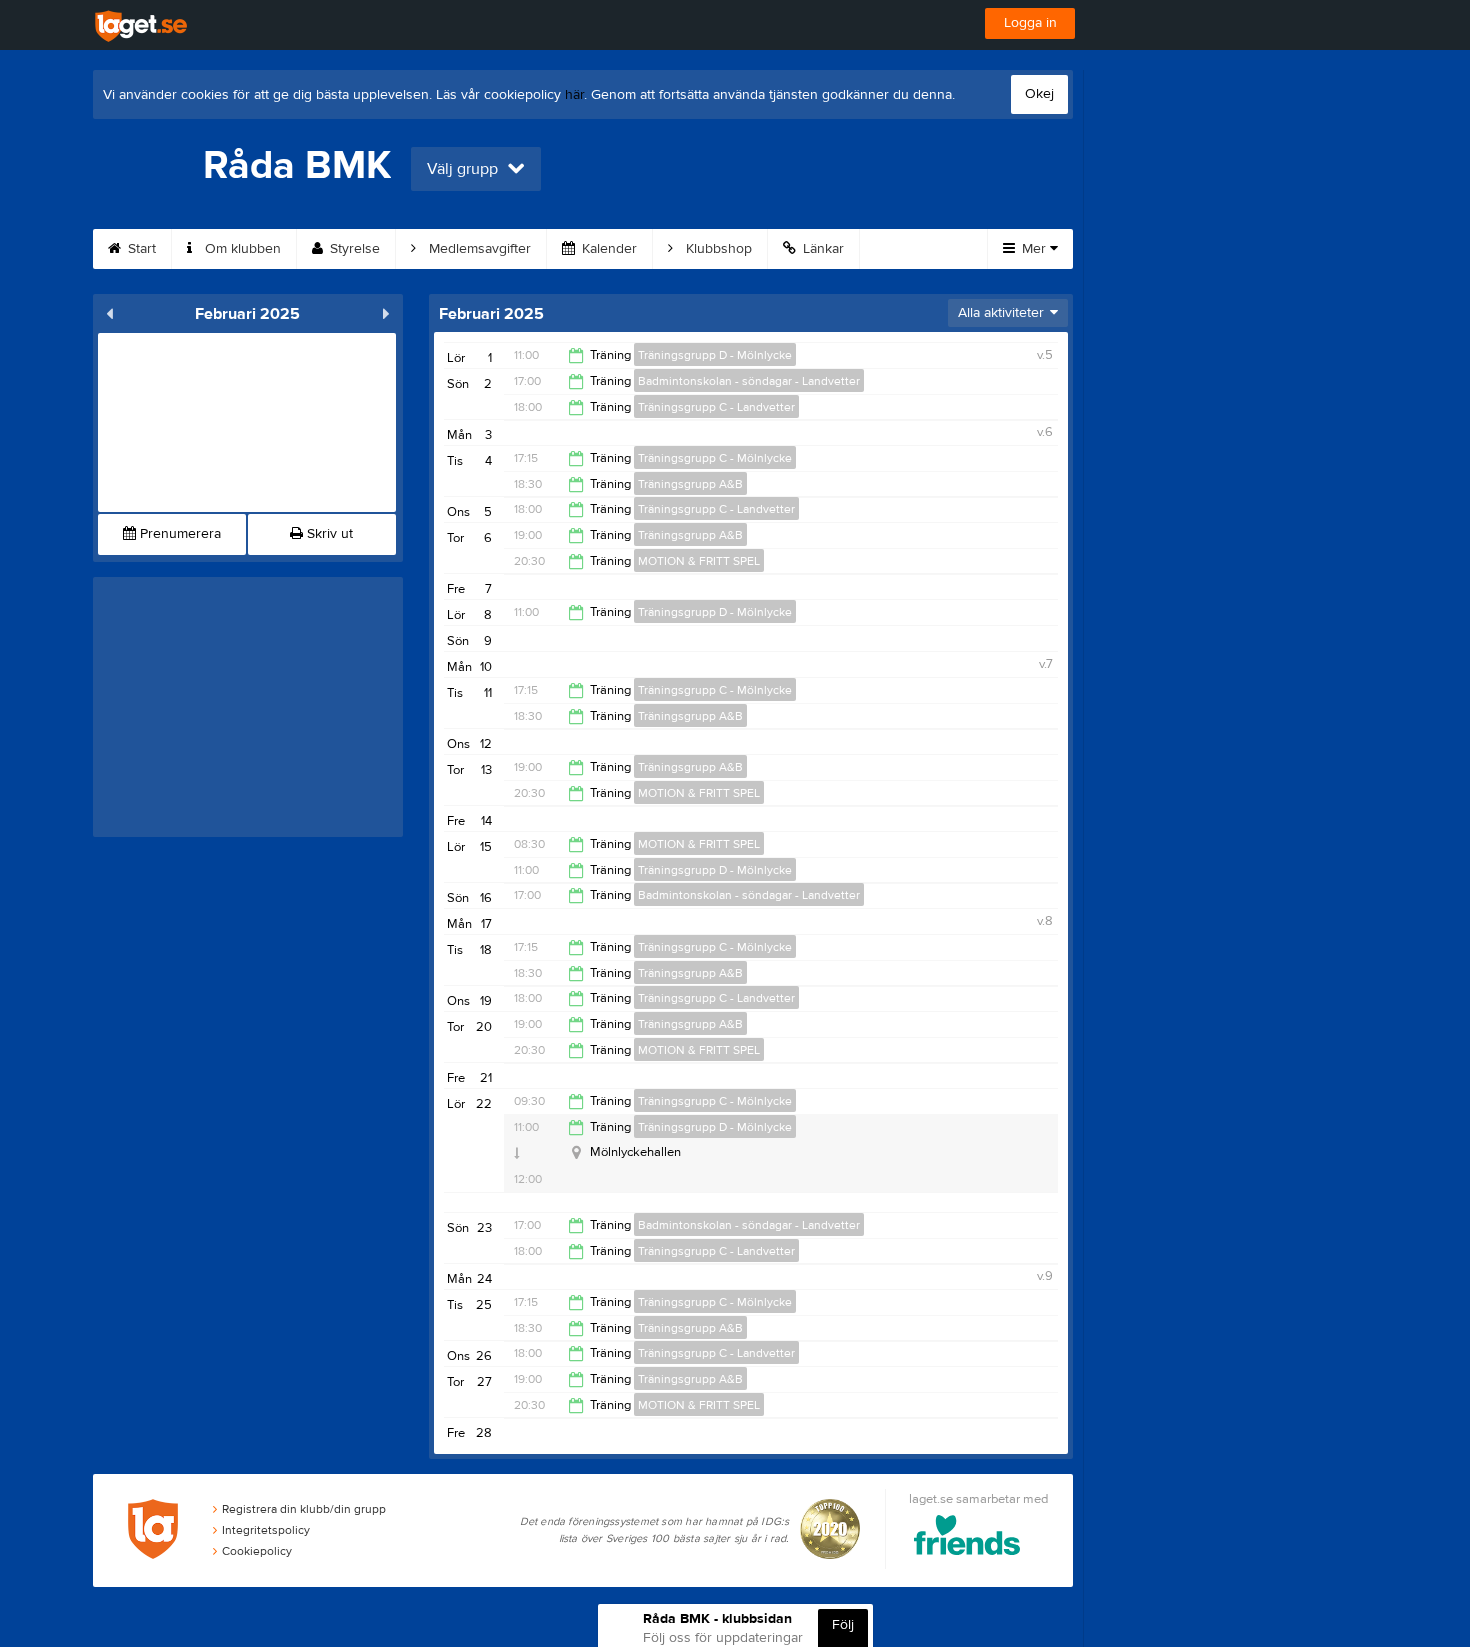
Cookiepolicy (257, 1551)
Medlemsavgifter (478, 249)
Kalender (607, 249)
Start (140, 249)
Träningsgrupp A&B (690, 484)
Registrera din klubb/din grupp (304, 1509)
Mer (1034, 249)
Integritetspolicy (266, 1530)
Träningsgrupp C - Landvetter (716, 407)
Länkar (821, 249)
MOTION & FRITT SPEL (699, 561)
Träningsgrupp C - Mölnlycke (715, 458)
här (574, 95)
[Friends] (967, 1538)
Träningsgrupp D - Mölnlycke (715, 355)
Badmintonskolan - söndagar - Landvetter (749, 381)
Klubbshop (717, 249)
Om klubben (241, 249)
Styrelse (353, 249)
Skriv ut (328, 534)
